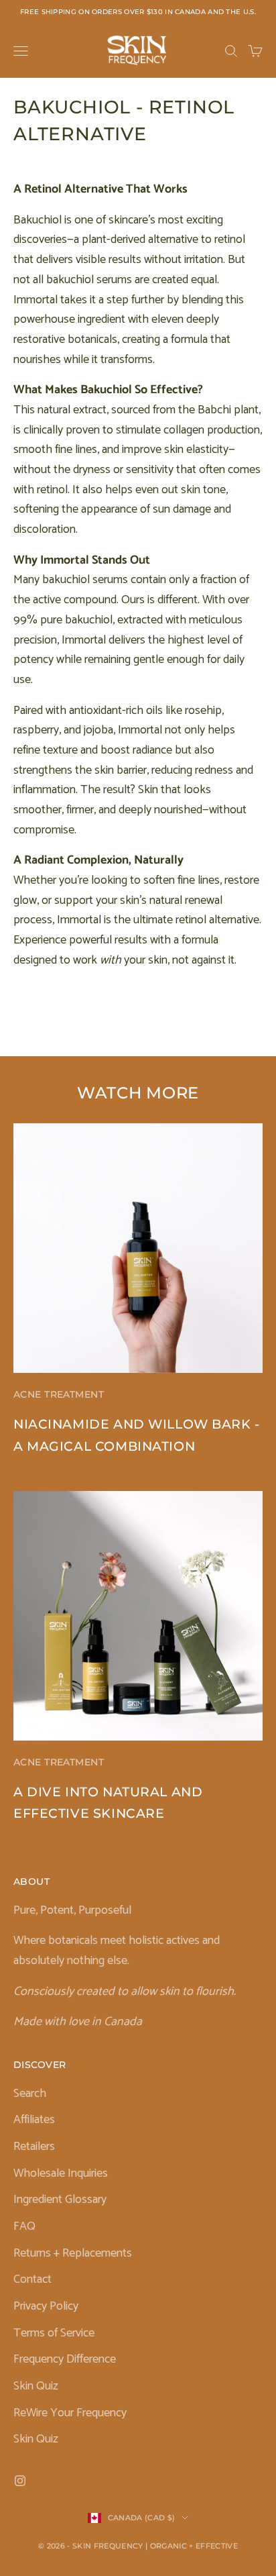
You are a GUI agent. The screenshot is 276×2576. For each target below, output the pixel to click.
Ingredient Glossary (60, 2200)
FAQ (24, 2226)
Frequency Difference (65, 2359)
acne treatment (59, 1394)
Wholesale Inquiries (61, 2173)
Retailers (34, 2147)
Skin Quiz (36, 2386)
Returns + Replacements (73, 2253)
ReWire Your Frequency (70, 2413)
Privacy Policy (46, 2306)
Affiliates (34, 2120)
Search (30, 2094)
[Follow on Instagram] (20, 2481)
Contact (32, 2279)
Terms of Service (54, 2333)
